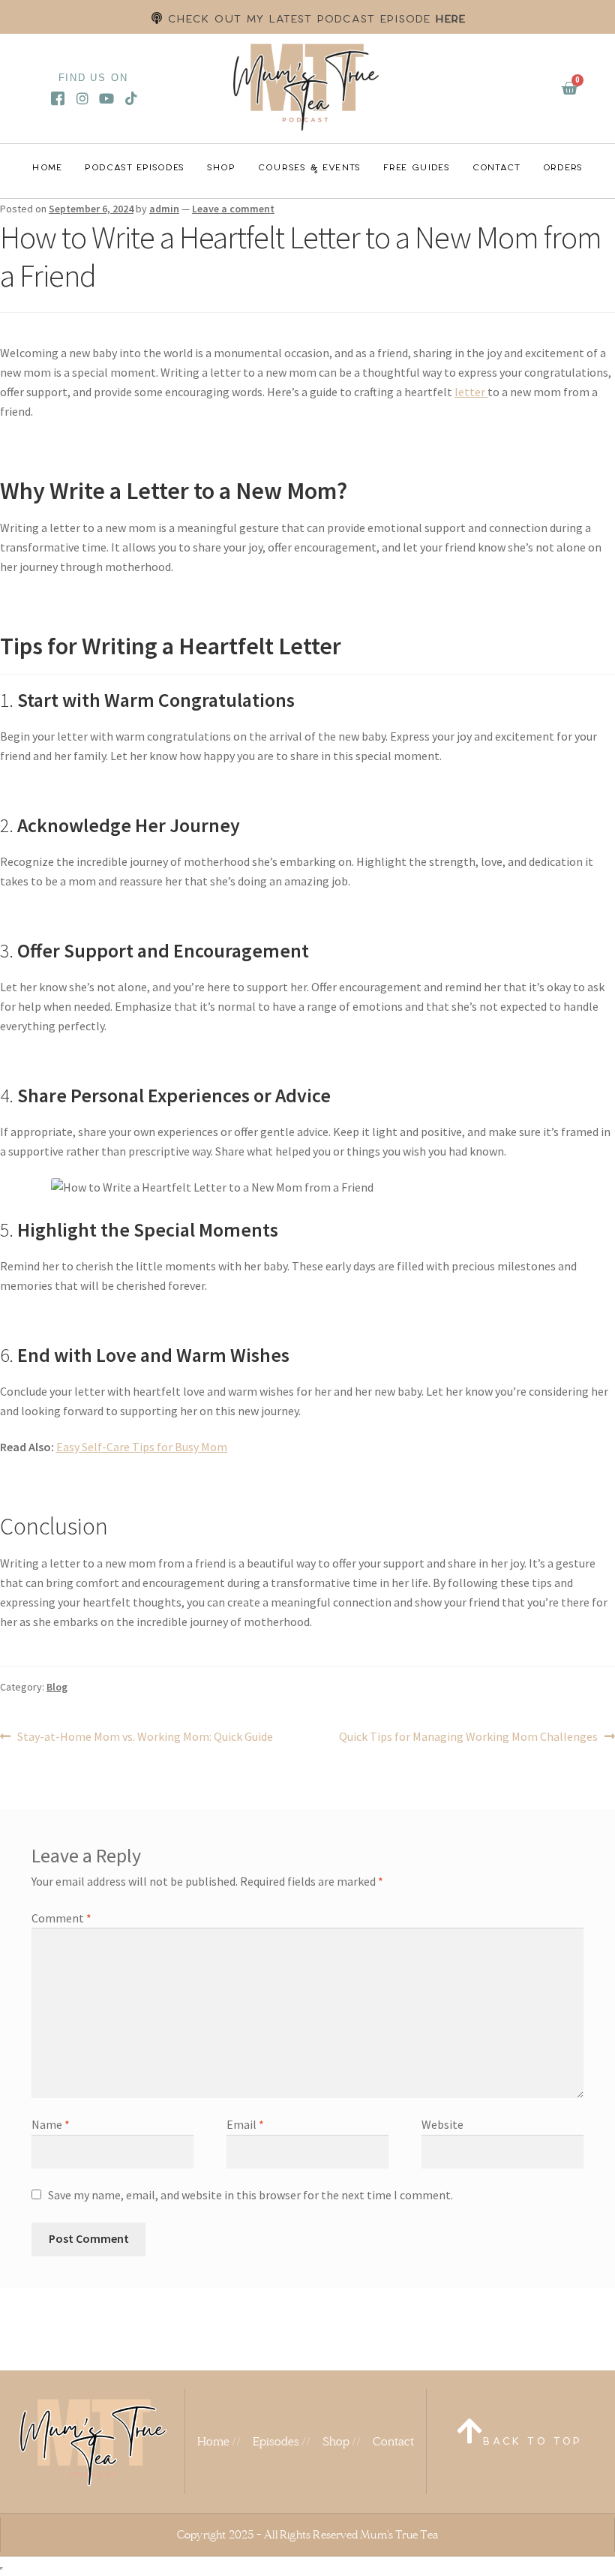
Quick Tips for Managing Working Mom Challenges (468, 1736)
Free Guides (417, 167)
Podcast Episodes (135, 167)
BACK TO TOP (532, 2441)
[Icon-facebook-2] (57, 98)
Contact (496, 167)
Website (442, 2124)
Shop (221, 167)
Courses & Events (309, 167)
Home (47, 167)
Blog (57, 1687)
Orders (563, 167)
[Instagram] (82, 98)
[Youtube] (107, 98)
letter (471, 392)
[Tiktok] (132, 98)
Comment (61, 1918)
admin (164, 209)
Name (51, 2124)
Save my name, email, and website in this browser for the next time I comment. (250, 2195)
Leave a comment (233, 209)
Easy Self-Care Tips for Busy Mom (142, 1447)
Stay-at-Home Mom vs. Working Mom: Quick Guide (145, 1736)
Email (245, 2124)
